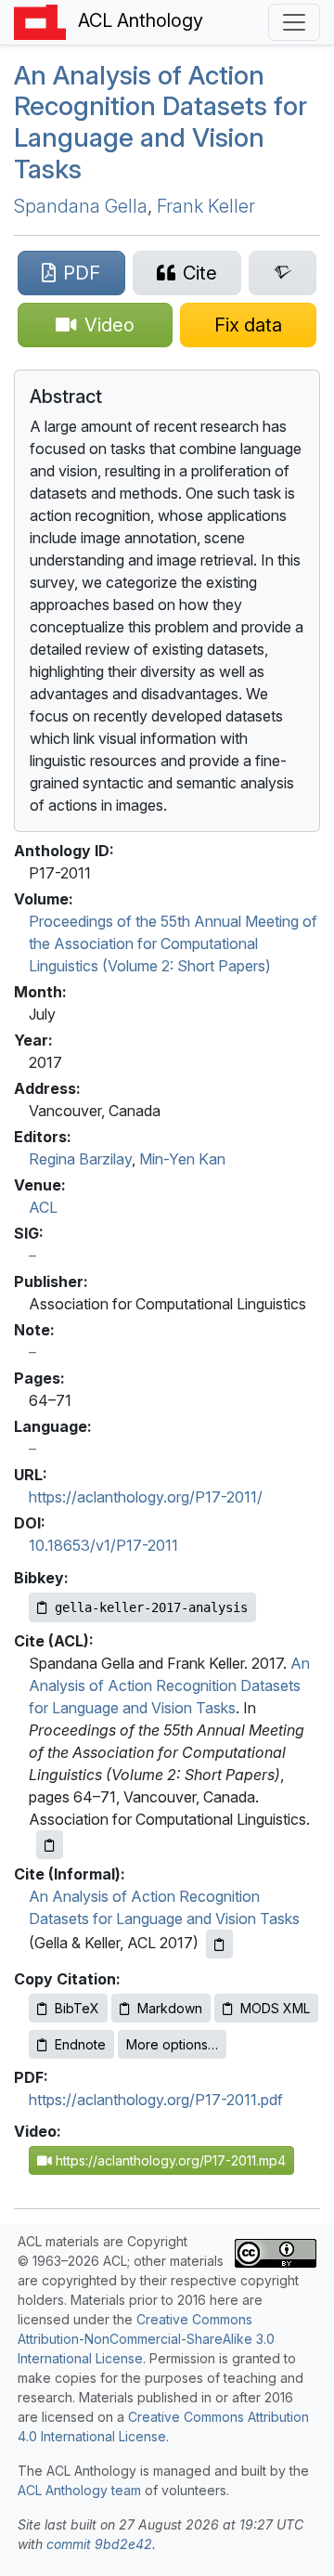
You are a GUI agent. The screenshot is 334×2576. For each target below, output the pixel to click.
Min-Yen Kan (182, 1159)
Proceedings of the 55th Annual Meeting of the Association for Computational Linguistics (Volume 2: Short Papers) (173, 943)
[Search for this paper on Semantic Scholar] (283, 273)
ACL (43, 1207)
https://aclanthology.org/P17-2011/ (146, 1497)
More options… (172, 2044)
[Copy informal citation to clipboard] (219, 1944)
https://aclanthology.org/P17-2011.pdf (156, 2100)
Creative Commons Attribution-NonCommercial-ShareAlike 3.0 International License (146, 2339)
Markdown (170, 2008)
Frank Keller (206, 206)
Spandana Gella (81, 206)
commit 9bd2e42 (99, 2544)
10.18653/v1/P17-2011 (103, 1545)
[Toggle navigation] (294, 22)
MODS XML (275, 2008)
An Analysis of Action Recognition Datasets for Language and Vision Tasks (161, 122)
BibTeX (77, 2008)
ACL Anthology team (79, 2490)
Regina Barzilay (80, 1159)
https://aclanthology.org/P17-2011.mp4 (169, 2160)
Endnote (80, 2044)
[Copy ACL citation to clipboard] (50, 1845)
